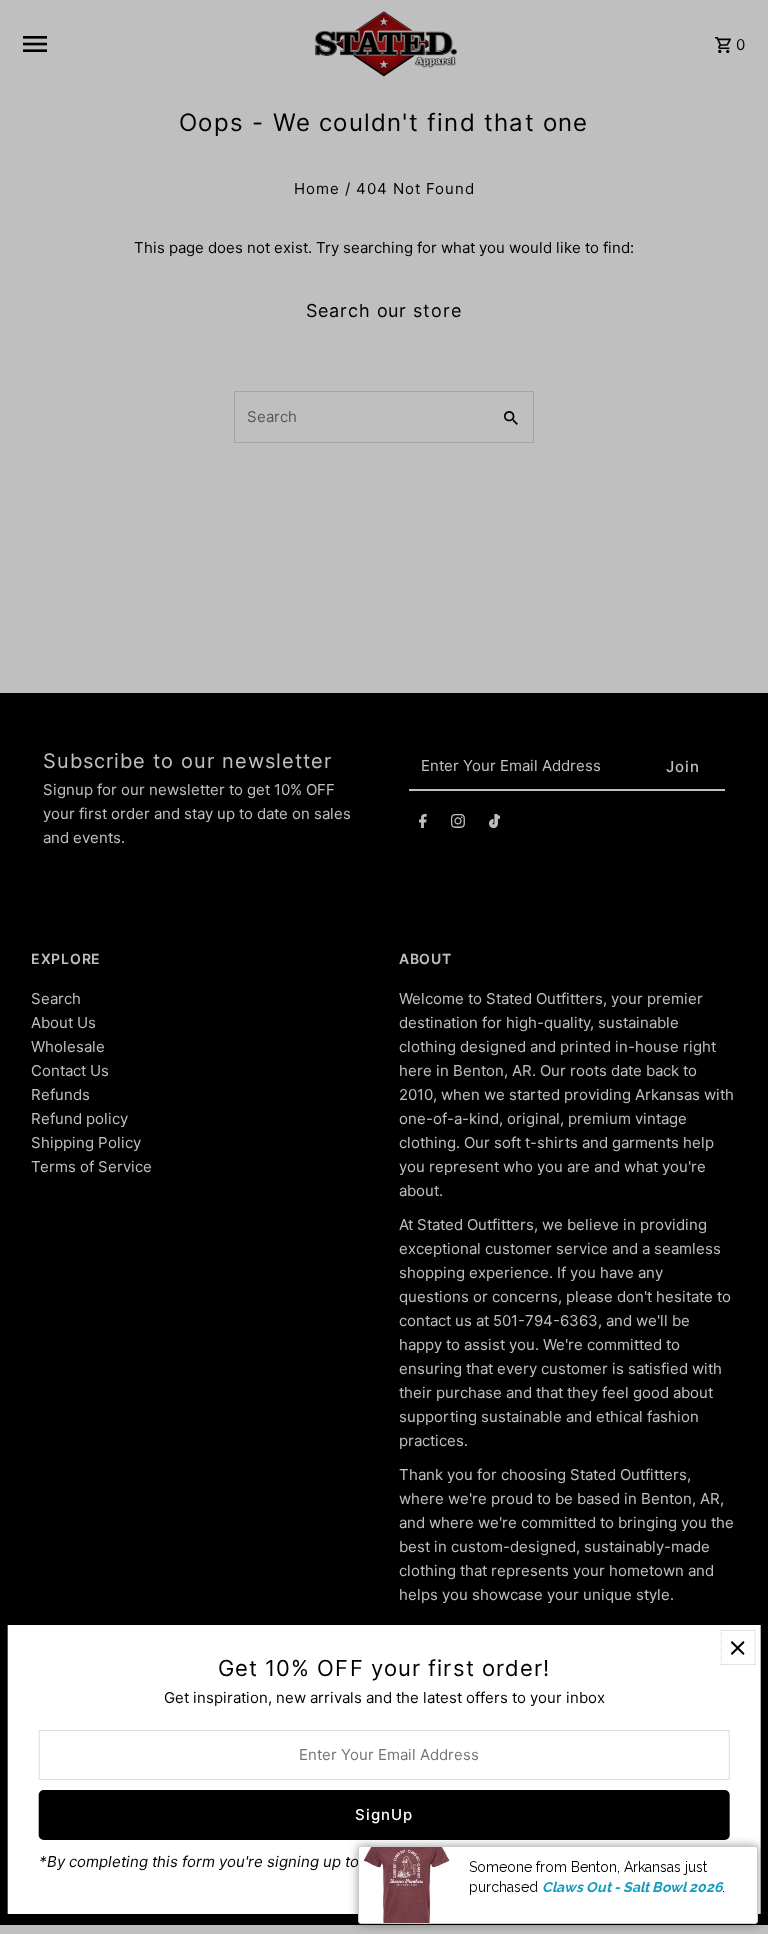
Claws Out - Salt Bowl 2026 (632, 1887)
